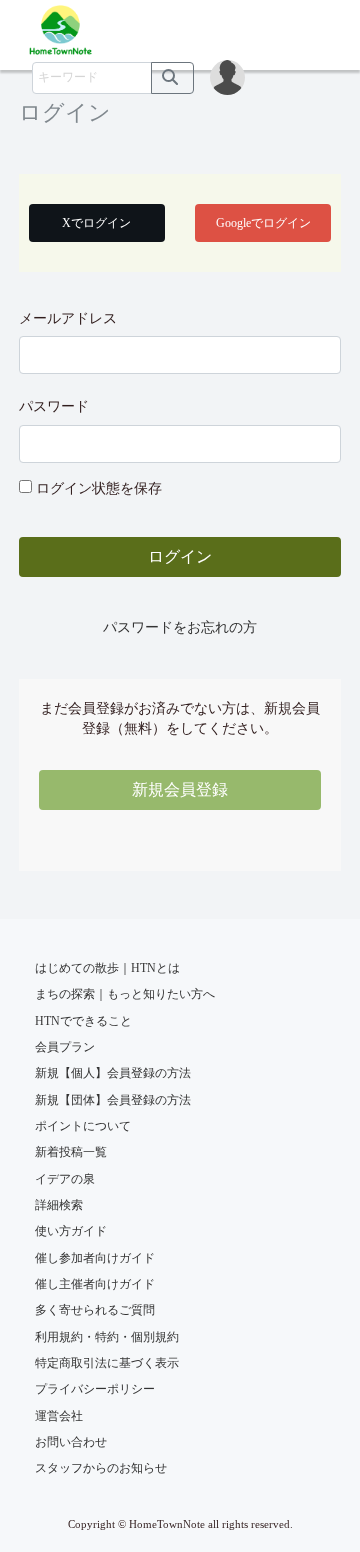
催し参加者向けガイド (95, 1258)
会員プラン (65, 1047)
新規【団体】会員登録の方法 (113, 1100)
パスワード (54, 406)
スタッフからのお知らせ (101, 1468)
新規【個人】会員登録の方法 (113, 1073)
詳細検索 (59, 1205)
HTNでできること (83, 1021)
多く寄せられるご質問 (95, 1310)
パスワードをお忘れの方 (180, 627)
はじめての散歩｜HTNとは (107, 968)
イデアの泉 (65, 1179)
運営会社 (59, 1416)
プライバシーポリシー (95, 1389)
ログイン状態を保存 (99, 488)
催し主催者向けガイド (95, 1284)
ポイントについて (83, 1126)
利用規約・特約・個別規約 (107, 1337)
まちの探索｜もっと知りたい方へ (125, 994)
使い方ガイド (71, 1231)
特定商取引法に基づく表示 (107, 1363)
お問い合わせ (71, 1442)
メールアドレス (68, 318)
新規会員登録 (180, 789)
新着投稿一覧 (71, 1152)
